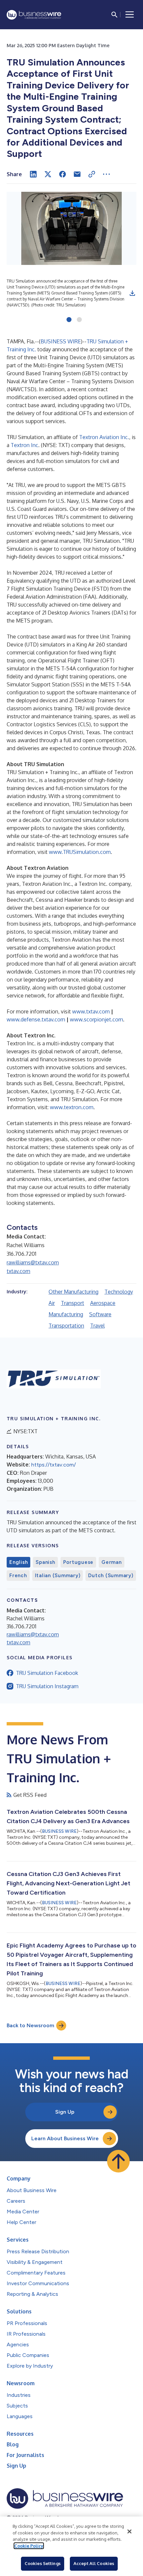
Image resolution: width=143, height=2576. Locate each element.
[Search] (114, 15)
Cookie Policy (29, 2546)
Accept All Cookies (94, 2563)
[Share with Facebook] (63, 174)
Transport (72, 1303)
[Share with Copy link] (92, 174)
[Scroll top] (118, 2161)
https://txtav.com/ (54, 1465)
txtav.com (18, 1271)
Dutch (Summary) (111, 1576)
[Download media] (132, 293)
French (18, 1576)
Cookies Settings (43, 2563)
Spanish (45, 1562)
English (18, 1562)
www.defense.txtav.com (36, 1019)
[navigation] (130, 15)
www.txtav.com (91, 1011)
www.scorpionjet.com (96, 1019)
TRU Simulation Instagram (47, 1686)
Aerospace (103, 1303)
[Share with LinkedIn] (33, 174)
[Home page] (34, 15)
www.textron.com (72, 1107)
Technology (119, 1292)
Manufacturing (66, 1314)
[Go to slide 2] (79, 320)
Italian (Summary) (58, 1576)
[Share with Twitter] (48, 174)
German (112, 1562)
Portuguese (78, 1562)
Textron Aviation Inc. (104, 437)
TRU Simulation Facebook (47, 1673)
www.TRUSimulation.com (80, 852)
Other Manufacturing (73, 1292)
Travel (97, 1326)
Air (52, 1303)
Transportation (66, 1326)
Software (100, 1314)
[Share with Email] (77, 174)
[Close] (129, 2531)
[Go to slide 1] (69, 320)
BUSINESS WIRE (61, 341)
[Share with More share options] (106, 174)
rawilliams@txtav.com (33, 1262)
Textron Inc (24, 445)
